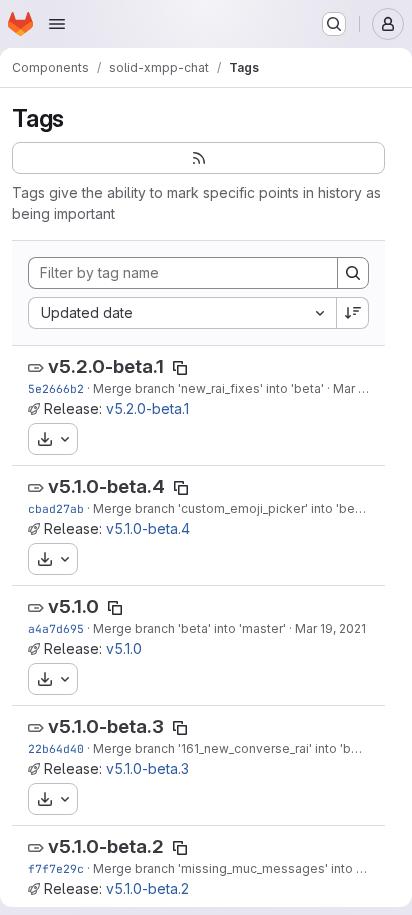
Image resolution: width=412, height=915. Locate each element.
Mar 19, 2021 (368, 388)
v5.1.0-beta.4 (106, 486)
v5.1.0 (73, 606)
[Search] (353, 273)
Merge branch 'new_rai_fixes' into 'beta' (208, 388)
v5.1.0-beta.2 (106, 846)
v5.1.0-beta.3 (106, 726)
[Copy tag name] (180, 368)
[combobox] (182, 313)
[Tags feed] (198, 158)
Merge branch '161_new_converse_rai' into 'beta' (233, 748)
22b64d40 (56, 748)
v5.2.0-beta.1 (106, 366)
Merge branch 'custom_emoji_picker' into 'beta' (231, 508)
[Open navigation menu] (57, 24)
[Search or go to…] (334, 24)
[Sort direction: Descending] (353, 313)
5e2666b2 (56, 388)
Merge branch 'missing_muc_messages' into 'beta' (241, 868)
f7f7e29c (56, 868)
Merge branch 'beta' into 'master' (189, 628)
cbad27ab (56, 508)
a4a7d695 (56, 628)
